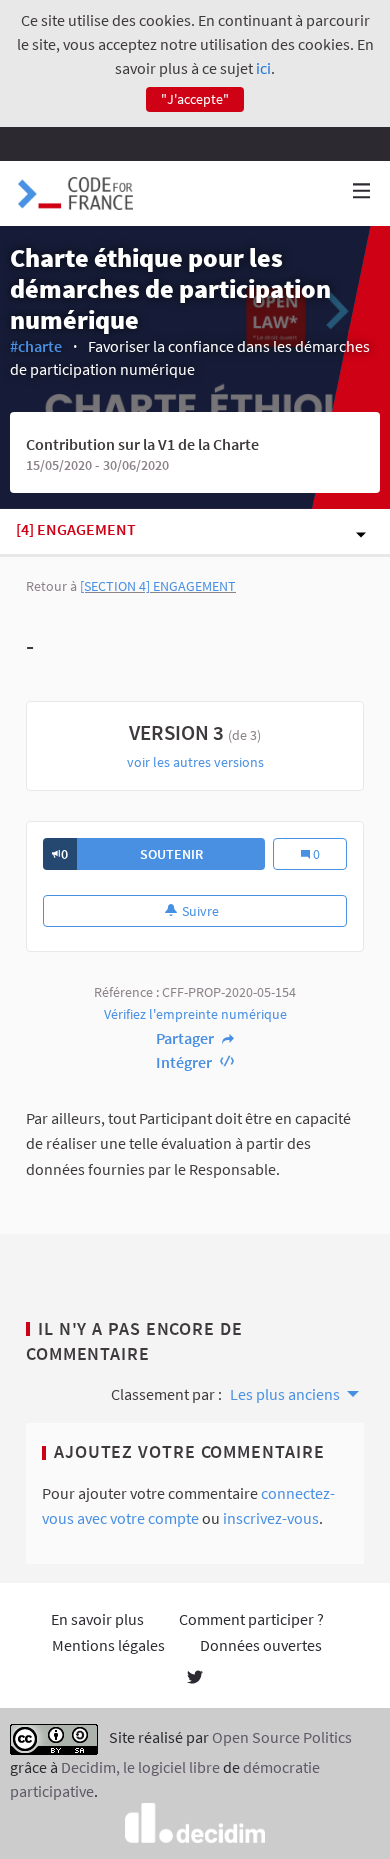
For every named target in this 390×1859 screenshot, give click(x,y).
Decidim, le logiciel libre (140, 1767)
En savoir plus (97, 1619)
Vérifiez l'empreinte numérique (195, 1014)
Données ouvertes (261, 1645)
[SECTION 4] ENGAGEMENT (158, 586)
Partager (186, 1038)
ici (263, 68)
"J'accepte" (195, 99)
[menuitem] (293, 1392)
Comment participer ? (251, 1619)
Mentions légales (108, 1645)
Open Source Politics (282, 1738)
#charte (36, 346)
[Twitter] (195, 1679)
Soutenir (171, 854)
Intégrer (185, 1062)
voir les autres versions (195, 762)
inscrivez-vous (271, 1518)
